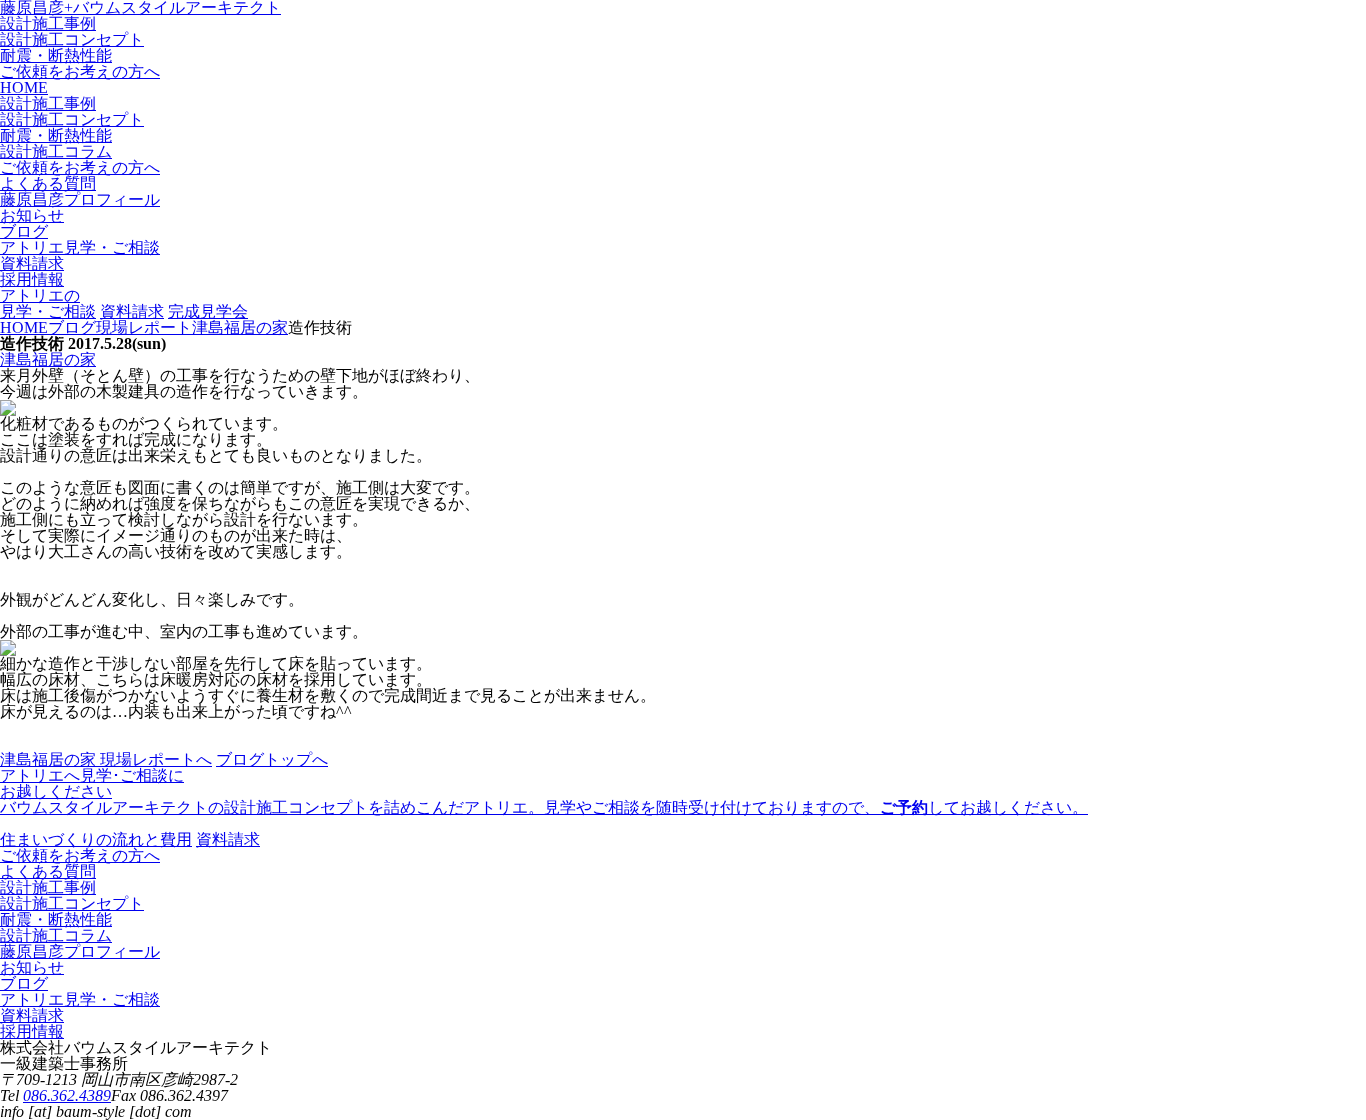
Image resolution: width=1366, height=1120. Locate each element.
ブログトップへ (272, 759)
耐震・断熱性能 (56, 55)
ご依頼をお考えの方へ (80, 71)
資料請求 (132, 311)
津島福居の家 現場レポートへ (106, 759)
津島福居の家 (48, 359)
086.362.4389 (67, 1095)
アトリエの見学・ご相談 (48, 303)
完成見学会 (208, 311)
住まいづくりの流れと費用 (96, 839)
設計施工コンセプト (72, 39)
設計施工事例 (48, 23)
